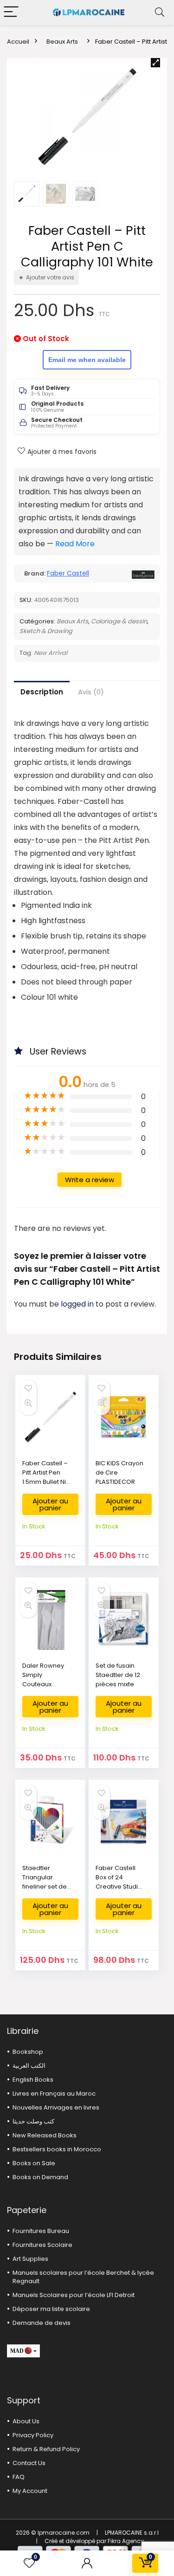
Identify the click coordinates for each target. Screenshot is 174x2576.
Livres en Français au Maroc (54, 2094)
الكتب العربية (29, 2066)
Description (42, 692)
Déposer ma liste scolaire (51, 2309)
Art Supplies (30, 2259)
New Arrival (51, 653)
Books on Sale (34, 2163)
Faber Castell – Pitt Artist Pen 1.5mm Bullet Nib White (46, 1477)
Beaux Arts (62, 42)
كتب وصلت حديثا (33, 2121)
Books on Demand (40, 2177)
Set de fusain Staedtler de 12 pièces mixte (118, 1675)
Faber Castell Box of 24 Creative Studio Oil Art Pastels (119, 1882)
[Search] (160, 12)
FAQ (19, 2477)
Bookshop (28, 2052)
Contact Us (29, 2463)
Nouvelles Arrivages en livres (56, 2107)
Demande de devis (42, 2323)
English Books (33, 2080)
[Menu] (11, 12)
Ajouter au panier (50, 1504)
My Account (30, 2491)
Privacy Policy (33, 2435)
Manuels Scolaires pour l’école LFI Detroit (74, 2295)
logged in (78, 1304)
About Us (26, 2421)
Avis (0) (91, 692)
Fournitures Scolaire (42, 2245)
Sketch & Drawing (46, 631)
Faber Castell (68, 573)
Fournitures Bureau (41, 2231)
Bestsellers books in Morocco (57, 2149)
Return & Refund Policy (46, 2449)
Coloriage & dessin (119, 621)
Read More (75, 544)
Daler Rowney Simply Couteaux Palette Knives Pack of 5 (43, 1684)
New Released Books (45, 2135)
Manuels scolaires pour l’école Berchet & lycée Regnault (83, 2277)
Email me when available (87, 360)
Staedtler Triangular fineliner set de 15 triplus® (45, 1882)
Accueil (18, 42)
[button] (155, 63)
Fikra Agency (126, 2541)
